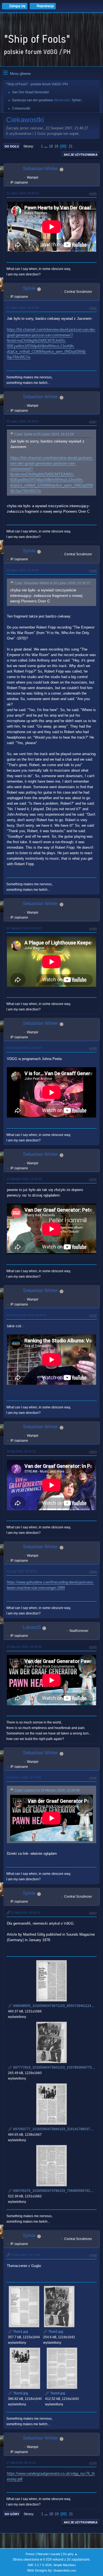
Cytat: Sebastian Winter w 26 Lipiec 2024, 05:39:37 (52, 583)
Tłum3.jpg (20, 2393)
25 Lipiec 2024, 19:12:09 (23, 308)
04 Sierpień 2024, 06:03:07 (24, 928)
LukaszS (32, 1627)
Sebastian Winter (40, 169)
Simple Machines (65, 2565)
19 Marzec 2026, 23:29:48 (24, 1647)
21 (71, 146)
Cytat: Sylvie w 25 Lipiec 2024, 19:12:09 (44, 434)
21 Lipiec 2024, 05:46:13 (23, 193)
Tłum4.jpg (57, 2393)
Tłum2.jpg (55, 2332)
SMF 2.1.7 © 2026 (40, 2565)
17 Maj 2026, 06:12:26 (21, 2463)
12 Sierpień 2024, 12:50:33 (24, 1179)
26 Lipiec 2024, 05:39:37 (23, 421)
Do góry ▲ (70, 2554)
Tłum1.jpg (20, 2332)
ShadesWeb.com (65, 2570)
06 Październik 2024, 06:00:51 (27, 1315)
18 (51, 146)
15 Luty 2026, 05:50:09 (22, 1571)
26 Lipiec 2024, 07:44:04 (23, 570)
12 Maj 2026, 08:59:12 (25, 1913)
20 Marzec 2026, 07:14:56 (24, 1777)
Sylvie (76, 100)
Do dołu (12, 146)
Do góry (12, 2514)
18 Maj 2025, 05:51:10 (21, 1451)
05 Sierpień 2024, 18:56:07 (24, 1048)
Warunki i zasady (49, 2554)
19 (56, 146)
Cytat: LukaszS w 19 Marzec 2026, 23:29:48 (47, 1790)
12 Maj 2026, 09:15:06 (25, 2255)
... (46, 146)
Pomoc (30, 2554)
